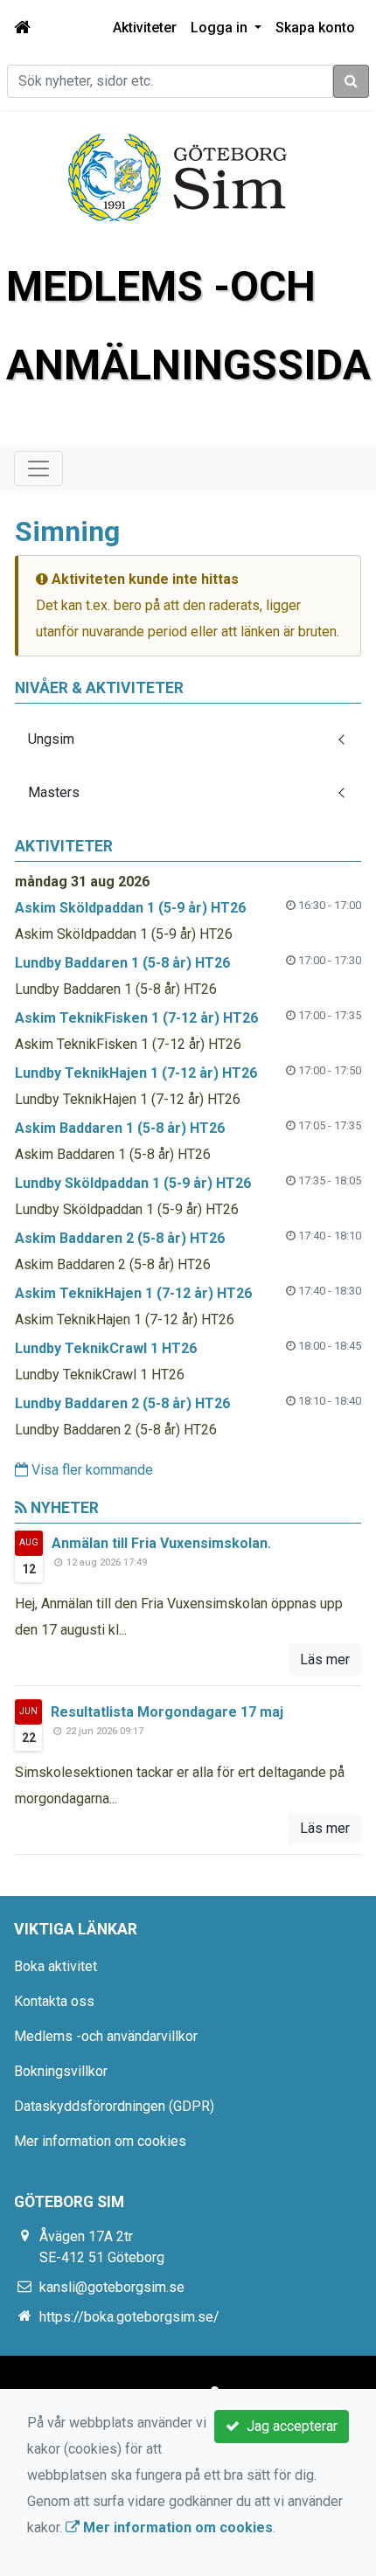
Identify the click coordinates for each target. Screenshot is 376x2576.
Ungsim (51, 739)
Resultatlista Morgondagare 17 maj (167, 1712)
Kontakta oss (54, 2001)
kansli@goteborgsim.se (112, 2287)
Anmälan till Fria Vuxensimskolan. (161, 1543)
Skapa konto (315, 28)
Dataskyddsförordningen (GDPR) (114, 2106)
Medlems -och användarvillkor (106, 2036)
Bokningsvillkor (61, 2071)
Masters (54, 792)
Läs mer (325, 1659)
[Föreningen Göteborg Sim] (178, 176)
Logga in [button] (221, 28)
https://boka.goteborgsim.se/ (129, 2317)
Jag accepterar (289, 2426)
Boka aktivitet (56, 1966)
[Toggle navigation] (38, 469)
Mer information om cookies (100, 2141)
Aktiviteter (145, 28)
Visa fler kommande (91, 1470)
